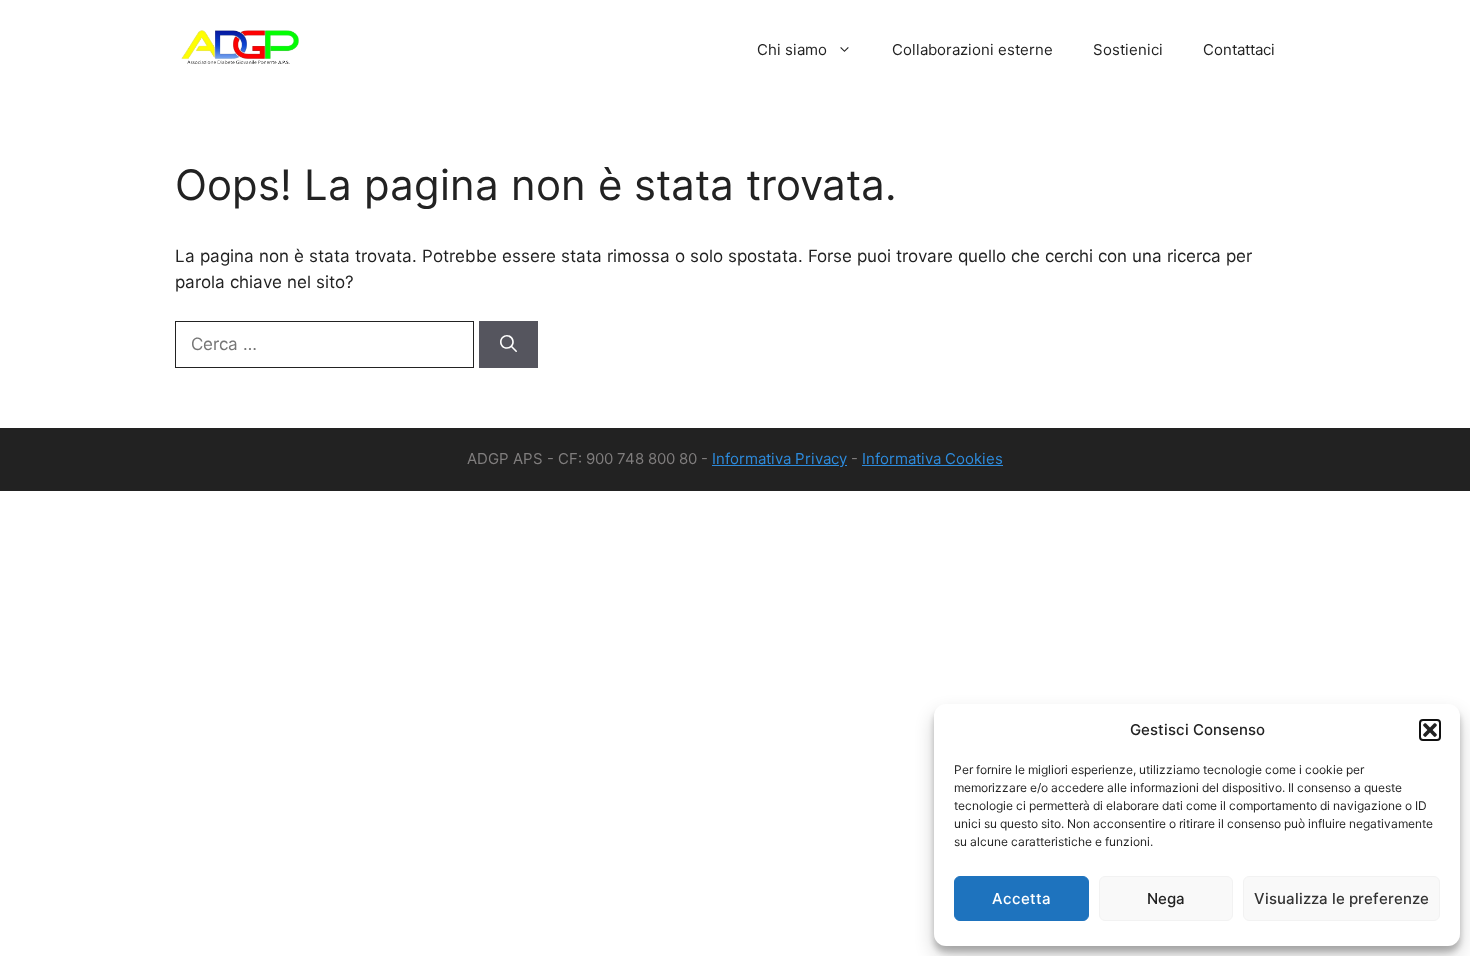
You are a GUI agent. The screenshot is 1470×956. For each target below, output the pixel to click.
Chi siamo (792, 49)
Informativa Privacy (779, 458)
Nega (1166, 898)
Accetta (1021, 898)
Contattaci (1239, 49)
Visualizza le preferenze (1341, 898)
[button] (1430, 730)
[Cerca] (508, 345)
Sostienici (1128, 49)
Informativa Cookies (932, 458)
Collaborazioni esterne (972, 49)
